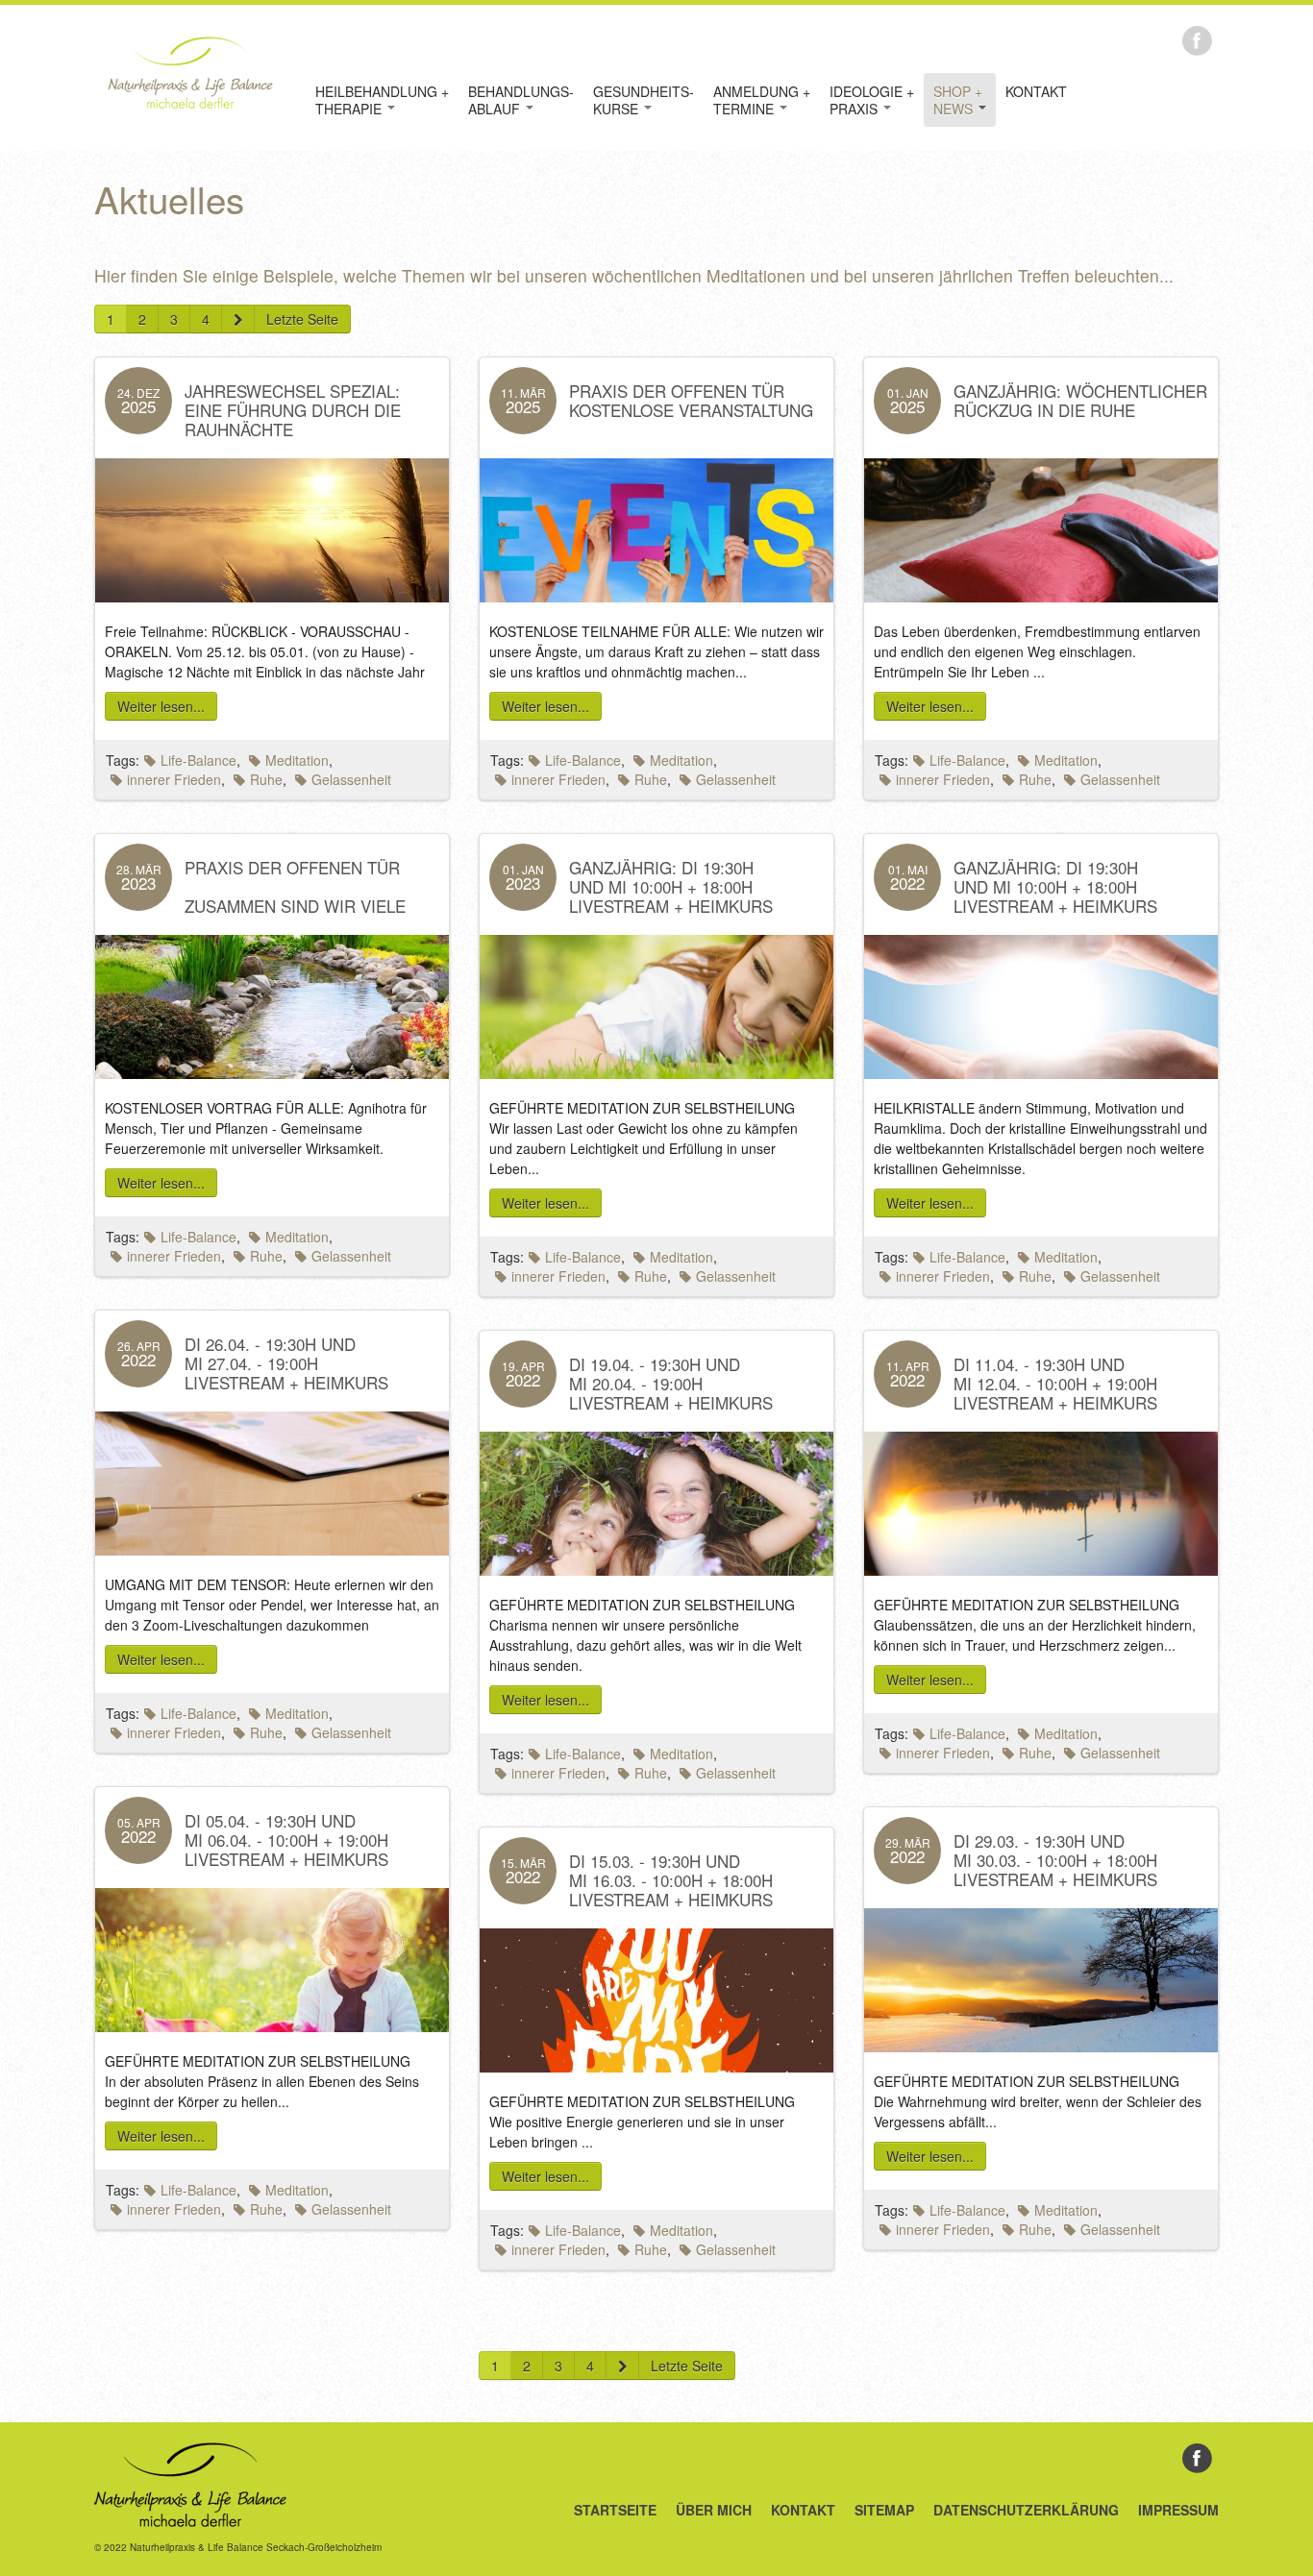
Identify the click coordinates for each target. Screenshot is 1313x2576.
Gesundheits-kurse (644, 100)
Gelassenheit (351, 779)
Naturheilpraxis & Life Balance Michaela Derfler (190, 72)
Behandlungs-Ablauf (521, 100)
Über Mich (714, 2510)
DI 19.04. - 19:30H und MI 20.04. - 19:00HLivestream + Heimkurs (671, 1383)
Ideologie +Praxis (872, 100)
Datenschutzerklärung (1026, 2510)
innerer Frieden (174, 779)
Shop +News (958, 100)
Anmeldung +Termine (762, 100)
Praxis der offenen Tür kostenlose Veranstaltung (691, 400)
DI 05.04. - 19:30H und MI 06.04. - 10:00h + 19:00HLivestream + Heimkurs (286, 1840)
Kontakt (1036, 91)
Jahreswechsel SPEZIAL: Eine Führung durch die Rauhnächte (293, 410)
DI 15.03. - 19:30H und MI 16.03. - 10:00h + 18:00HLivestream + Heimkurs (671, 1880)
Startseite (615, 2510)
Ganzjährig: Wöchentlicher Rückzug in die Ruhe (1080, 400)
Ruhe (266, 779)
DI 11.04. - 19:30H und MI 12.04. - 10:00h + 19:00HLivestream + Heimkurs (1055, 1383)
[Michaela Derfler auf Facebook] (1197, 38)
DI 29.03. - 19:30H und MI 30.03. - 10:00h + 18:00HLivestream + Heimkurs (1055, 1860)
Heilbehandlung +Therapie (382, 100)
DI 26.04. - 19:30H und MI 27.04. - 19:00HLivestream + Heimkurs (286, 1363)
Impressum (1178, 2510)
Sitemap (884, 2510)
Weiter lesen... (161, 706)
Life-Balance (198, 760)
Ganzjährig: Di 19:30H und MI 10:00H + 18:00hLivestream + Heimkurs (671, 886)
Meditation (297, 760)
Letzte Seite (302, 319)
